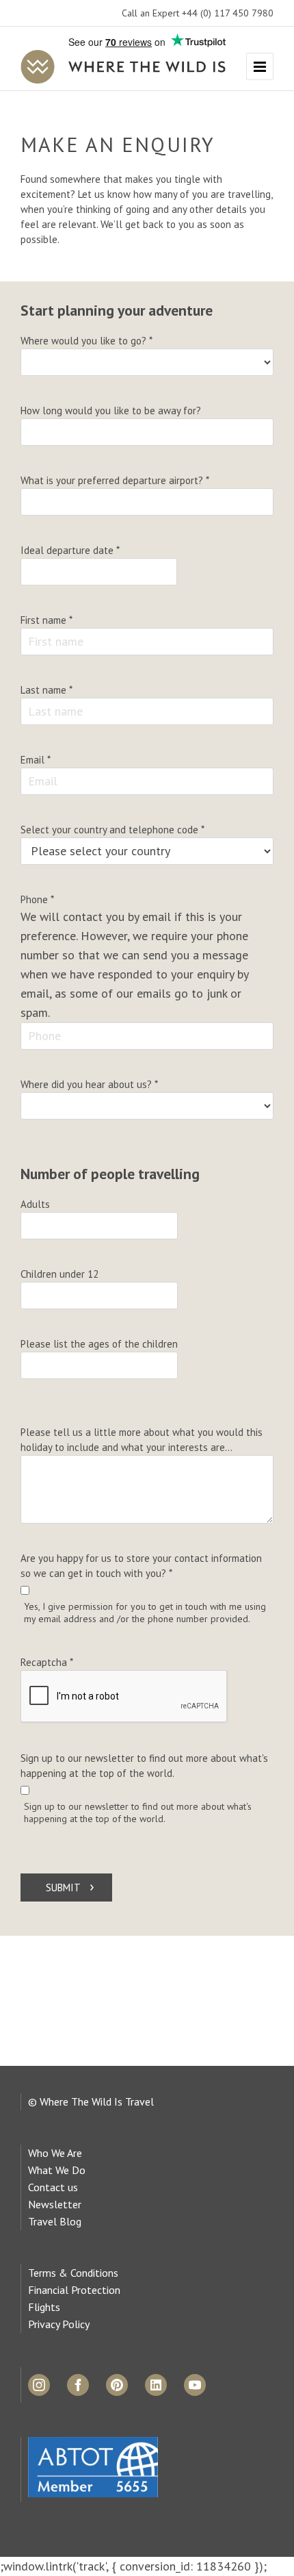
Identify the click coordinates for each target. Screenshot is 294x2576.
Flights (44, 2307)
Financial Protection (74, 2290)
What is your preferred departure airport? (115, 480)
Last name (46, 690)
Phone (37, 899)
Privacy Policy (59, 2324)
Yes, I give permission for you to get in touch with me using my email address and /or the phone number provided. (145, 1613)
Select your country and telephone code (112, 830)
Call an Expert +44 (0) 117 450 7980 (198, 13)
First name (46, 620)
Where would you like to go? (86, 341)
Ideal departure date (70, 550)
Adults (35, 1204)
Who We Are (55, 2153)
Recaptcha (47, 1662)
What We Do (57, 2170)
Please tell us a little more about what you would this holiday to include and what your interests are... (142, 1440)
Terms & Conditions (73, 2273)
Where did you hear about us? (89, 1084)
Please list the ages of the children (99, 1344)
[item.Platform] (39, 2385)
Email (36, 760)
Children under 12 (59, 1274)
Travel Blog (55, 2221)
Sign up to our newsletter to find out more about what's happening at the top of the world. (144, 1766)
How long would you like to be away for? (111, 411)
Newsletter (55, 2204)
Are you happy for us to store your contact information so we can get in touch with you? (141, 1566)
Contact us (53, 2187)
